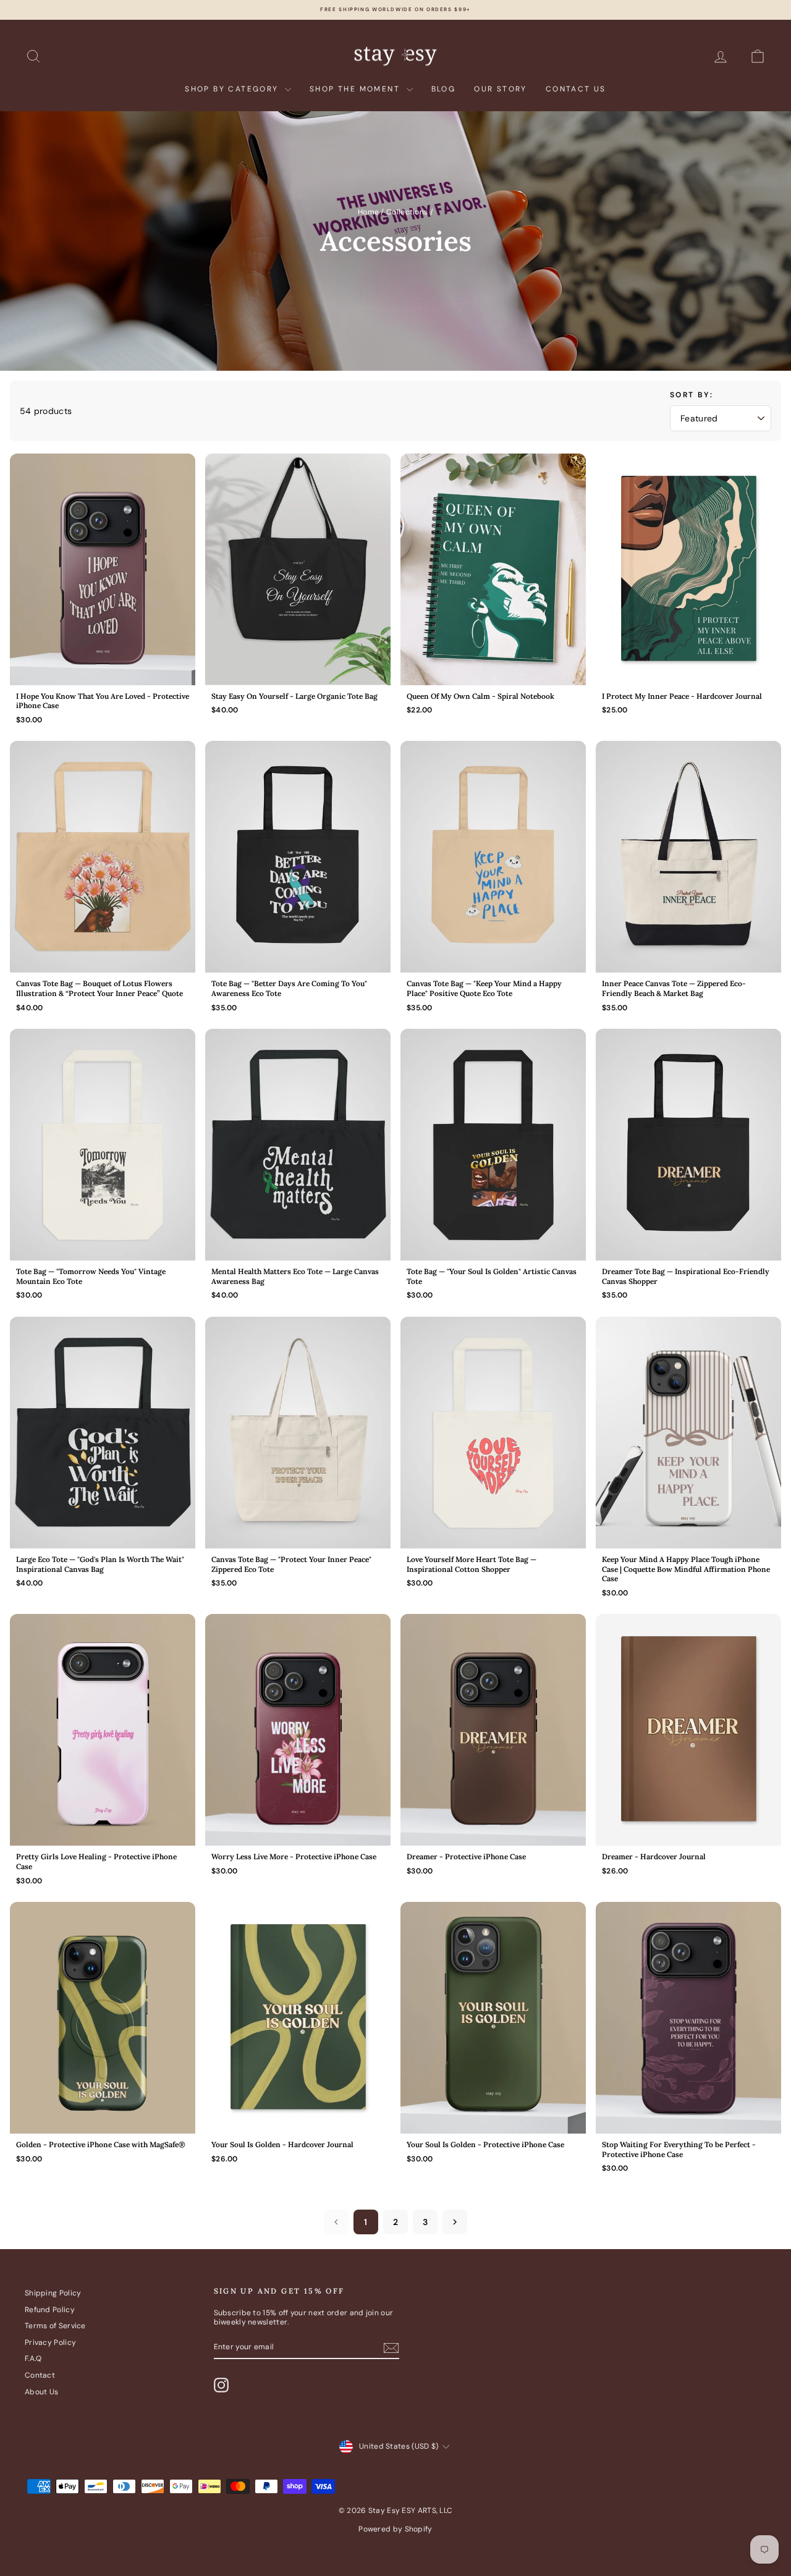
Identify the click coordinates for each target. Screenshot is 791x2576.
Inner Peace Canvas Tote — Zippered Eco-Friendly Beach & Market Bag (674, 988)
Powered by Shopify (395, 2529)
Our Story (501, 89)
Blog (444, 89)
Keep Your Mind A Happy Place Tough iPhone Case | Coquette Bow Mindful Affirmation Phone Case (686, 1569)
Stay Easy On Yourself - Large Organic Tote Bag (294, 696)
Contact (40, 2375)
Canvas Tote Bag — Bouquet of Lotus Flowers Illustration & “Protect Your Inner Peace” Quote (99, 988)
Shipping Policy (53, 2293)
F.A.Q (33, 2359)
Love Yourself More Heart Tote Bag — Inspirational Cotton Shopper (472, 1564)
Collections (407, 212)
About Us (41, 2392)
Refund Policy (50, 2310)
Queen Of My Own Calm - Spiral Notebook (480, 696)
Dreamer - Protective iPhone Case (466, 1856)
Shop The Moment (356, 89)
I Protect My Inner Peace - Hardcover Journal (682, 696)
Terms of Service (55, 2326)
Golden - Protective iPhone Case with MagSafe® (101, 2144)
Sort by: (692, 395)
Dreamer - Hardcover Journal (654, 1856)
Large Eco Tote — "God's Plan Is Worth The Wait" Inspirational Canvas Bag (100, 1564)
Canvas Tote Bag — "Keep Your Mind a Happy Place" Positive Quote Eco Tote (484, 988)
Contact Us (576, 89)
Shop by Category (233, 89)
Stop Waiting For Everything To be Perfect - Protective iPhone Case (679, 2149)
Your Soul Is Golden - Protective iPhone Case (485, 2144)
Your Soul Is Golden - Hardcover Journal (282, 2144)
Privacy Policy (50, 2342)
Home (368, 212)
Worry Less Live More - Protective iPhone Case (294, 1856)
